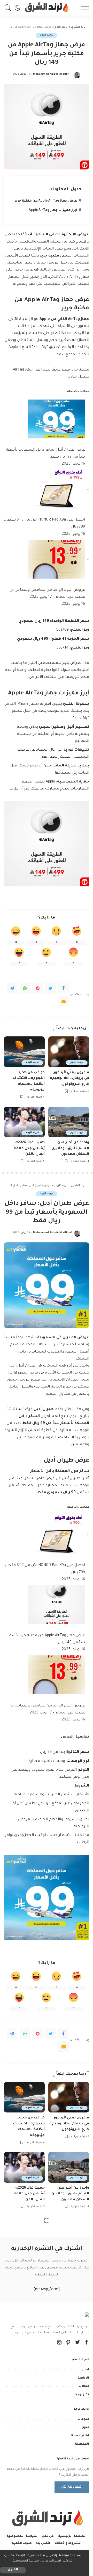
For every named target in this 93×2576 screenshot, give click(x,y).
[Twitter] (51, 988)
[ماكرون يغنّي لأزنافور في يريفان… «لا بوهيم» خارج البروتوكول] (69, 1052)
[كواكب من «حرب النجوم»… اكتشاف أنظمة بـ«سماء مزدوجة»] (24, 1052)
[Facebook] (64, 988)
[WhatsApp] (25, 988)
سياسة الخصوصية (26, 2561)
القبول (13, 2570)
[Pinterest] (38, 988)
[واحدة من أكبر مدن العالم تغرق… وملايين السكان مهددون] (69, 1122)
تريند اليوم (46, 35)
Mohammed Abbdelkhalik (50, 74)
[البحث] (9, 8)
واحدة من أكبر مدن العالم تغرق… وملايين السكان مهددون (70, 1148)
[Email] (64, 1001)
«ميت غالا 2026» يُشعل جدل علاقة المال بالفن (29, 1148)
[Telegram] (12, 988)
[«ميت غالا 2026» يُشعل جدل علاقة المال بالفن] (24, 1122)
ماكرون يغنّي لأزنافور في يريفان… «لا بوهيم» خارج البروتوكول (69, 1078)
